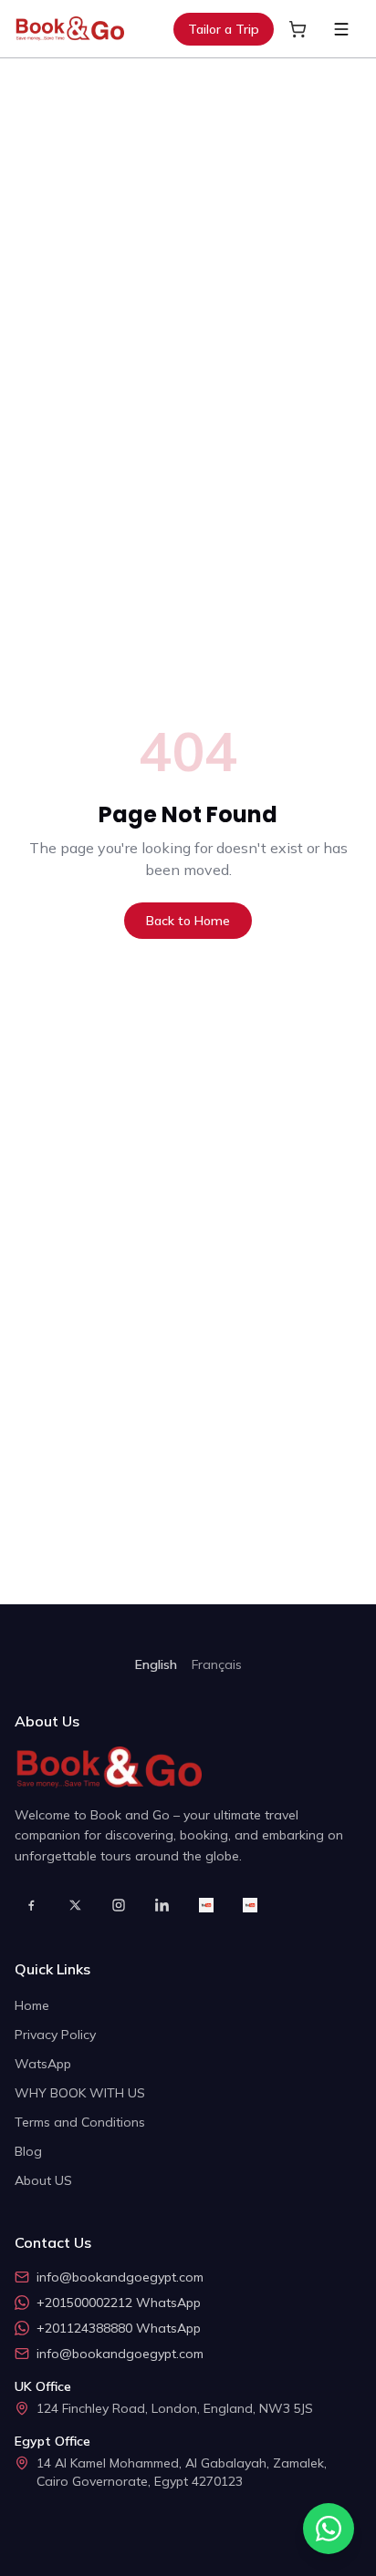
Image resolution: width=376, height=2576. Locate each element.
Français (217, 1664)
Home (32, 2005)
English (156, 1664)
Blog (28, 2151)
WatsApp (43, 2064)
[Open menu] (341, 29)
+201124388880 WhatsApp (119, 2328)
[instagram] (119, 1905)
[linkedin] (162, 1905)
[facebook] (31, 1905)
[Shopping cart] (298, 29)
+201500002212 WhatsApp (119, 2303)
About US (43, 2180)
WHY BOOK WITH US (80, 2093)
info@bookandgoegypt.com (120, 2277)
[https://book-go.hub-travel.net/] (206, 1905)
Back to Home (188, 921)
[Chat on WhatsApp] (329, 2529)
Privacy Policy (55, 2035)
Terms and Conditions (80, 2122)
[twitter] (75, 1905)
